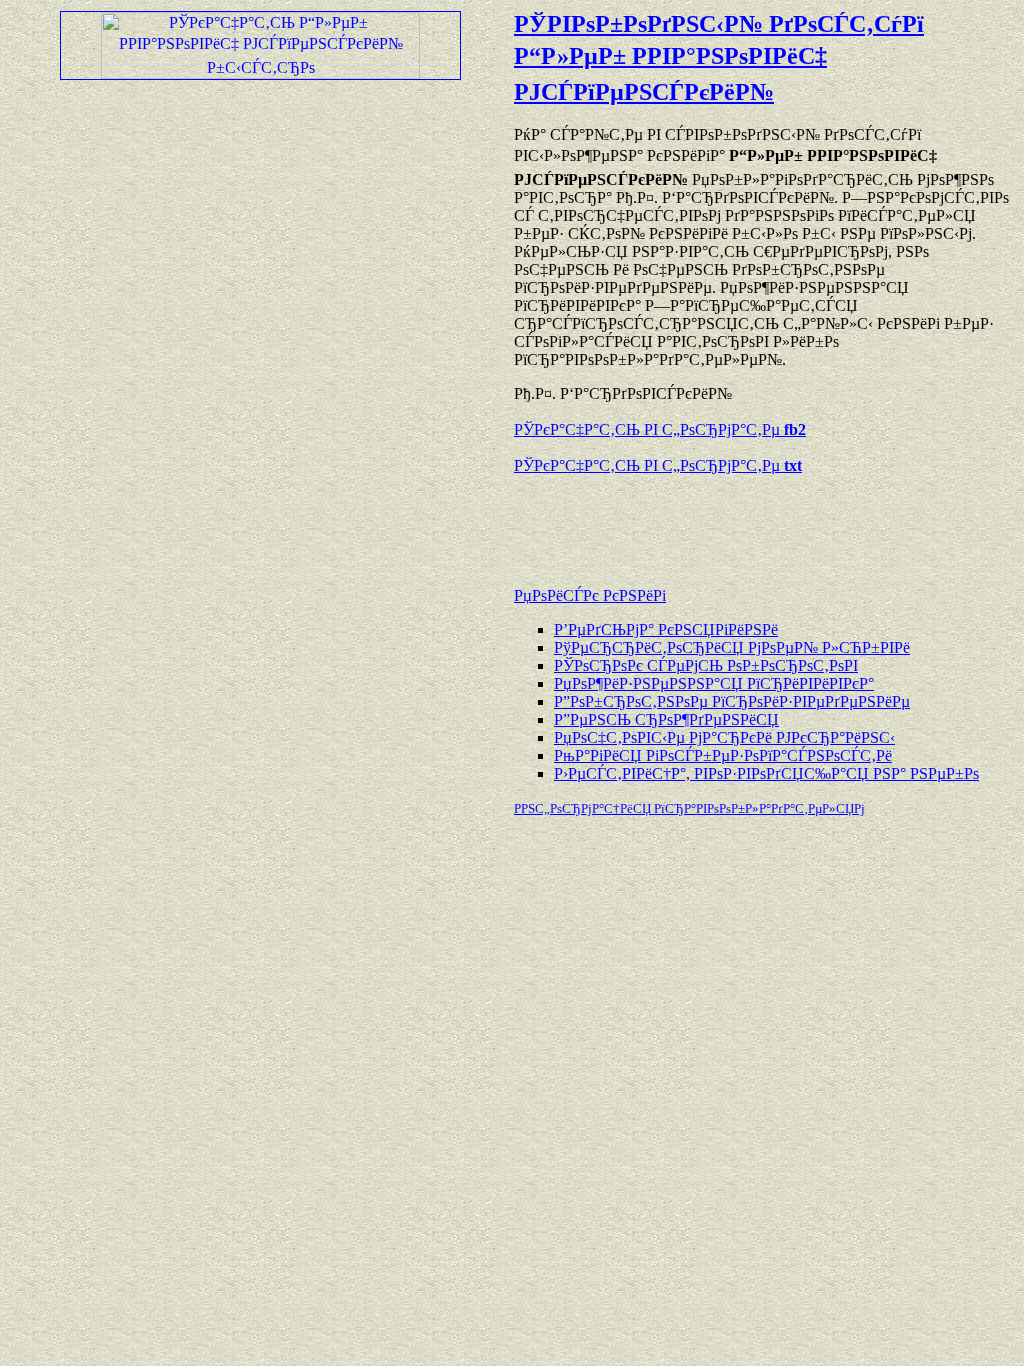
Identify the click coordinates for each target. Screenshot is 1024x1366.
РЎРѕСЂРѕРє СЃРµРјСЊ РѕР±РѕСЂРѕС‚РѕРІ (706, 665)
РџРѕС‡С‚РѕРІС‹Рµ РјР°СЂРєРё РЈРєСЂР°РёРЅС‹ (724, 737)
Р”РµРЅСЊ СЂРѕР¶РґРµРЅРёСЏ (666, 719)
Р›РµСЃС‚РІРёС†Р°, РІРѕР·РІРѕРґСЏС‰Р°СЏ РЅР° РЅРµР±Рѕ (766, 773)
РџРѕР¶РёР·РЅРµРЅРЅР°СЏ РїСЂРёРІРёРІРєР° (714, 683)
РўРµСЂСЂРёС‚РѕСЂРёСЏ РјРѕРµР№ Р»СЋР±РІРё (732, 647)
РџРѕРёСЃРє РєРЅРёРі (590, 595)
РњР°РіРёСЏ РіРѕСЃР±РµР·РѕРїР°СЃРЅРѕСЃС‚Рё (723, 755)
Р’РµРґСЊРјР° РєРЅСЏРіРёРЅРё (666, 629)
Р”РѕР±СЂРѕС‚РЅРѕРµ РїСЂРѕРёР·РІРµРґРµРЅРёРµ (732, 701)
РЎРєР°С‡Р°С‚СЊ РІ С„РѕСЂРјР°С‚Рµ (660, 429)
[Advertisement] (748, 521)
